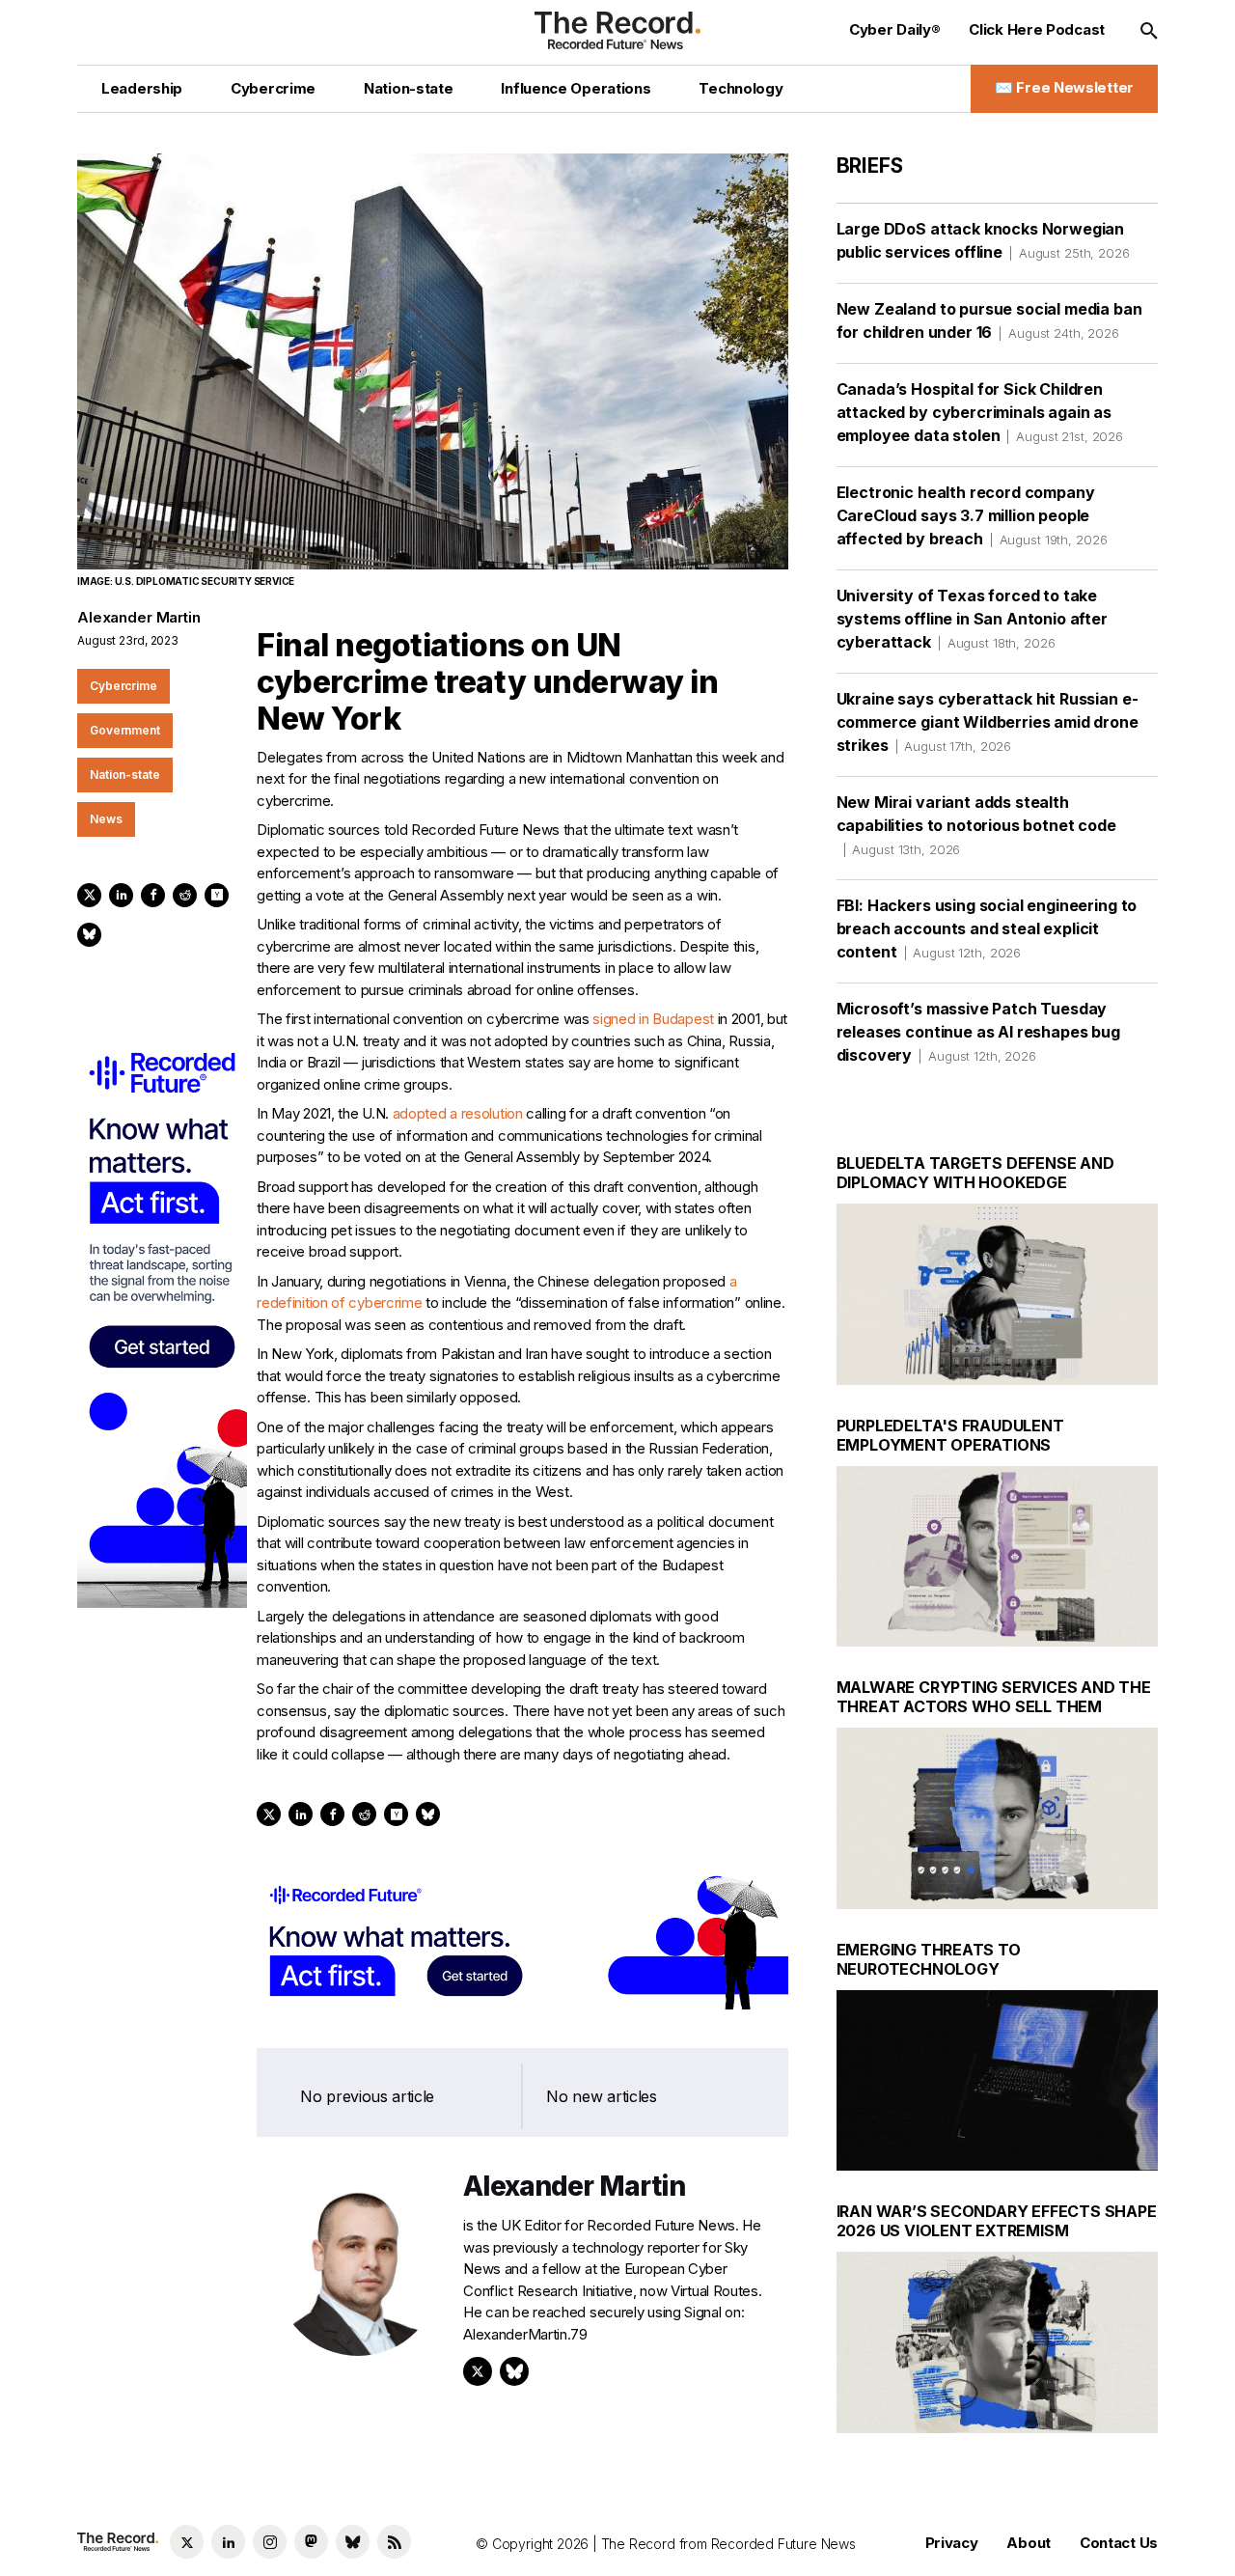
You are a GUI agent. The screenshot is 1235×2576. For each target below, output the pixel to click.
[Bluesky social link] (353, 2542)
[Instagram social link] (270, 2542)
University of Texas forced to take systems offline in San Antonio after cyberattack (972, 619)
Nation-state (125, 775)
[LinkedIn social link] (228, 2542)
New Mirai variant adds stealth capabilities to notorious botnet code (976, 825)
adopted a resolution (458, 1113)
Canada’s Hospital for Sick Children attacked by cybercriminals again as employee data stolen (980, 412)
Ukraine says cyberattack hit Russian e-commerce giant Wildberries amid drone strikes (988, 722)
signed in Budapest (653, 1019)
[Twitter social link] (187, 2542)
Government (125, 730)
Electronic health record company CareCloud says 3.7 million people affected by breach (972, 515)
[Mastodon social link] (311, 2542)
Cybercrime (123, 686)
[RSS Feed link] (394, 2542)
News (106, 819)
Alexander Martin (139, 617)
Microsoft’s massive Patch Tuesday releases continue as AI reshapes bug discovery (978, 1032)
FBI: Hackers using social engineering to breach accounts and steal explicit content (987, 928)
